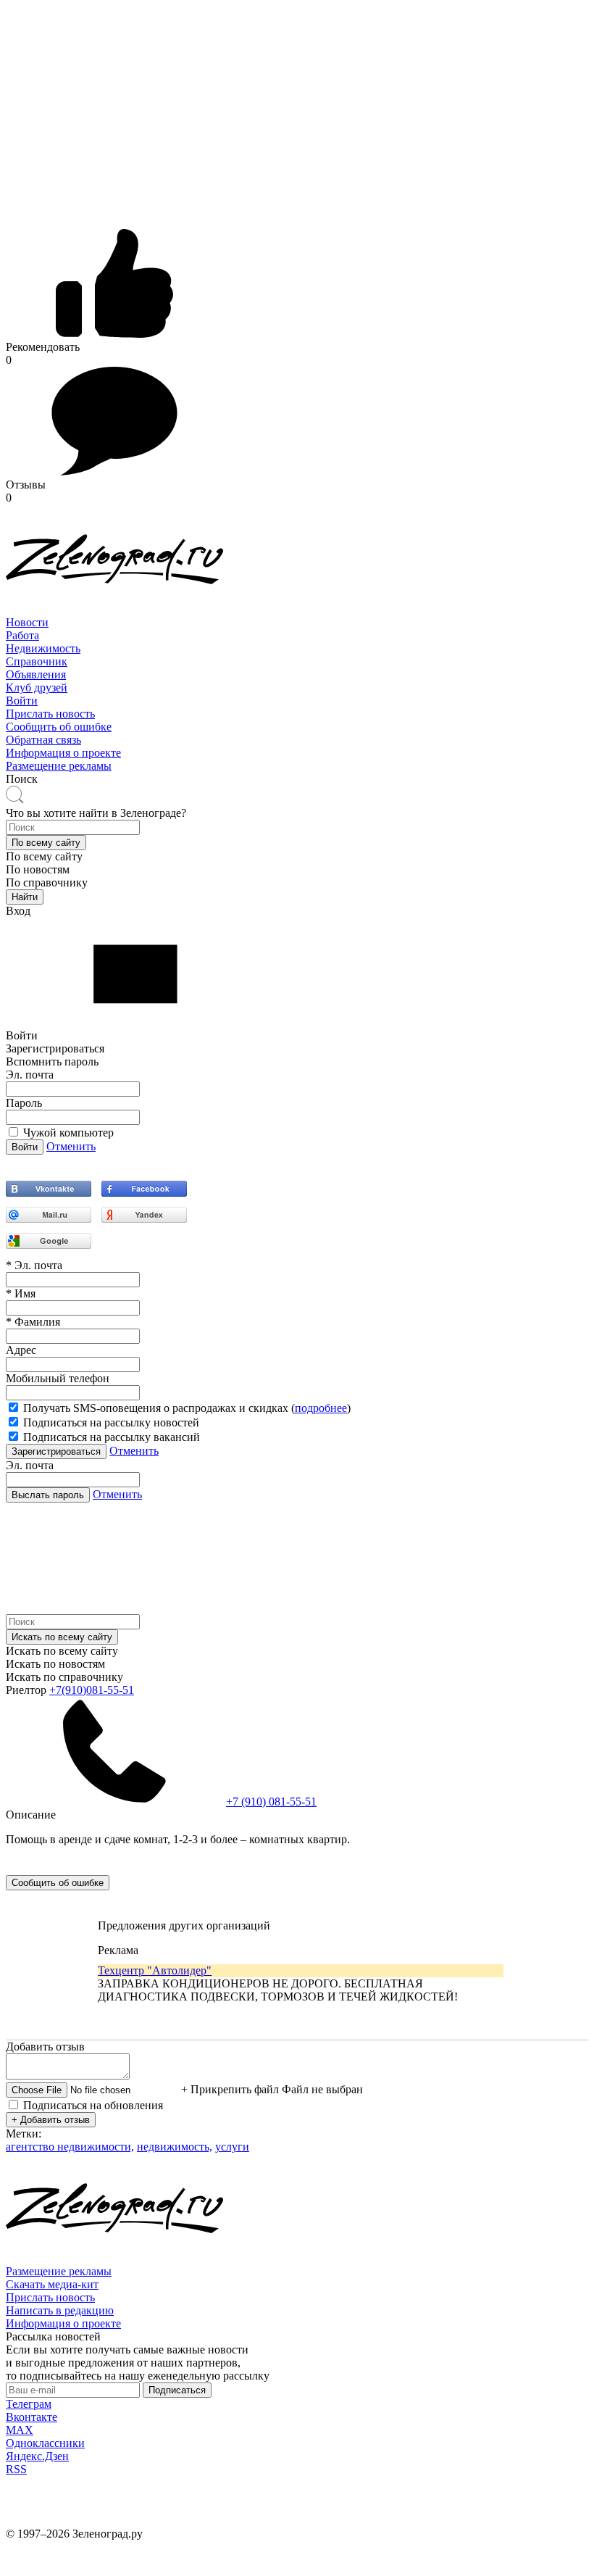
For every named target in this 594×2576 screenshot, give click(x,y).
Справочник (37, 661)
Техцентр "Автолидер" (155, 1970)
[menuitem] (297, 623)
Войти (22, 701)
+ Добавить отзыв (51, 2120)
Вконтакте (32, 2417)
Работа (22, 635)
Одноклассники (45, 2443)
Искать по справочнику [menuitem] (64, 1677)
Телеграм (29, 2404)
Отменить (71, 1146)
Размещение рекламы (59, 766)
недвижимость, (175, 2147)
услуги (232, 2147)
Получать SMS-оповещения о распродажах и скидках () (187, 1408)
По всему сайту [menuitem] (44, 856)
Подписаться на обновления (93, 2105)
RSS (16, 2469)
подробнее (321, 1408)
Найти (25, 897)
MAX (20, 2430)
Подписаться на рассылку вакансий (112, 1437)
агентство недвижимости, (70, 2147)
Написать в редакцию (60, 2310)
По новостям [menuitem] (38, 869)
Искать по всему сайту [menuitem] (62, 1651)
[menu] (297, 662)
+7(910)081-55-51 (92, 1690)
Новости (27, 622)
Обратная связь (43, 740)
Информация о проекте (63, 753)
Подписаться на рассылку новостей (111, 1422)
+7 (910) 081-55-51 (271, 1802)
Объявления (36, 674)
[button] (46, 843)
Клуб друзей (37, 687)
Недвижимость (43, 648)
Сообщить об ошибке (59, 727)
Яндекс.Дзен (37, 2456)
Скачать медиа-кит (52, 2284)
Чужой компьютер (68, 1133)
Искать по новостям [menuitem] (55, 1664)
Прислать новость (50, 714)
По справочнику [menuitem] (47, 882)
